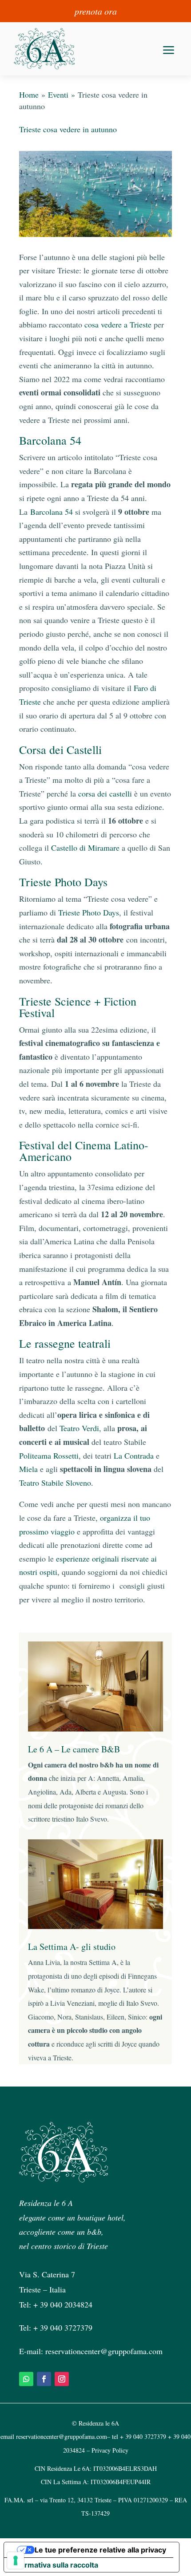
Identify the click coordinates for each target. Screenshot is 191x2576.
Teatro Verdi (79, 1428)
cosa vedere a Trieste (118, 324)
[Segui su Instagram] (62, 2379)
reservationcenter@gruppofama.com (104, 2351)
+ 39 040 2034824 (63, 2304)
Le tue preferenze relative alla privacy (100, 2550)
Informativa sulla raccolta (55, 2565)
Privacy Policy (110, 2450)
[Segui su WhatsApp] (26, 2379)
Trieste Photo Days (89, 912)
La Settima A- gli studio (72, 1947)
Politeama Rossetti (49, 1456)
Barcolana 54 (52, 512)
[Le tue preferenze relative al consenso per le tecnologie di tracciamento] (16, 2560)
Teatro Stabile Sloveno (55, 1483)
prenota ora (96, 11)
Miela (28, 1469)
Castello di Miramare (85, 848)
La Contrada (134, 1456)
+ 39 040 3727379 (63, 2327)
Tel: (26, 2327)
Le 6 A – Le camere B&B (74, 1749)
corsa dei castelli (105, 793)
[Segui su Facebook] (44, 2379)
